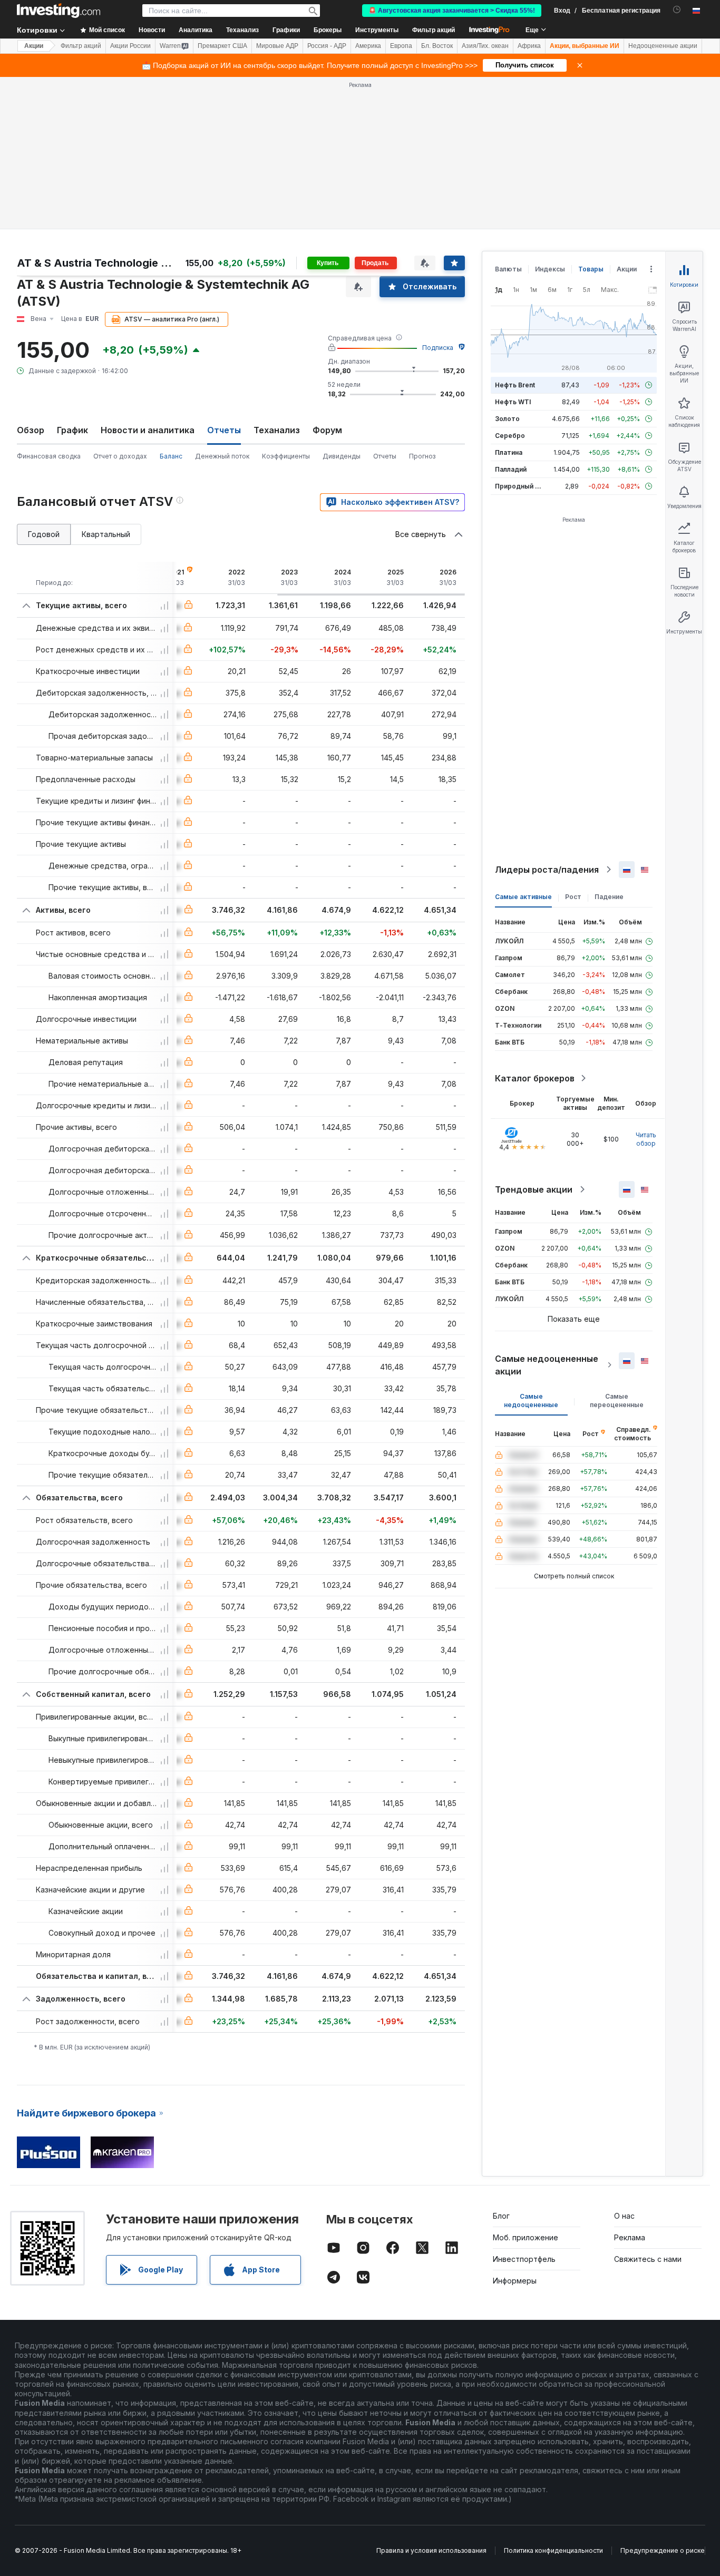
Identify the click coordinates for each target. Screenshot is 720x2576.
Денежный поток (222, 456)
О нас (624, 2216)
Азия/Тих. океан (485, 46)
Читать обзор (646, 1139)
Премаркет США (222, 46)
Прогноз (422, 456)
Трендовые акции (534, 1189)
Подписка (438, 348)
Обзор (31, 430)
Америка (368, 46)
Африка (529, 46)
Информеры (515, 2281)
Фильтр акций (434, 30)
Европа (401, 46)
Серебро (510, 436)
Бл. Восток (437, 46)
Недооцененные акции (663, 46)
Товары (591, 269)
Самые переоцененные (617, 1401)
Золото (507, 419)
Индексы (550, 269)
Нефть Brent (515, 385)
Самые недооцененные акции (547, 1365)
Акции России (130, 46)
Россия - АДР (327, 46)
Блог (501, 2216)
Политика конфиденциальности (553, 2550)
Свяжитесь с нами (648, 2259)
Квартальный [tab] (106, 534)
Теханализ (277, 430)
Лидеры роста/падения (547, 870)
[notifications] (677, 10)
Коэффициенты (286, 456)
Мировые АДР (277, 46)
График (72, 430)
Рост (573, 897)
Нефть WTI (513, 402)
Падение (609, 897)
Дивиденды (342, 456)
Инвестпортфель (524, 2259)
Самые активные (523, 897)
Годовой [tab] (44, 534)
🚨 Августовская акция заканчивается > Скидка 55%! (452, 11)
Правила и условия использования (431, 2550)
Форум (327, 430)
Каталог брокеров (535, 1078)
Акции (34, 46)
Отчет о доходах (120, 456)
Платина (509, 452)
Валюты (508, 269)
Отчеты (385, 456)
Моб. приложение (526, 2237)
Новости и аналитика (148, 430)
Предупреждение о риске (663, 2550)
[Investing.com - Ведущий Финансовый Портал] (59, 11)
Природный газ (520, 486)
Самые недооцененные (531, 1401)
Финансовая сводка (49, 456)
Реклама (630, 2237)
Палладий (511, 469)
